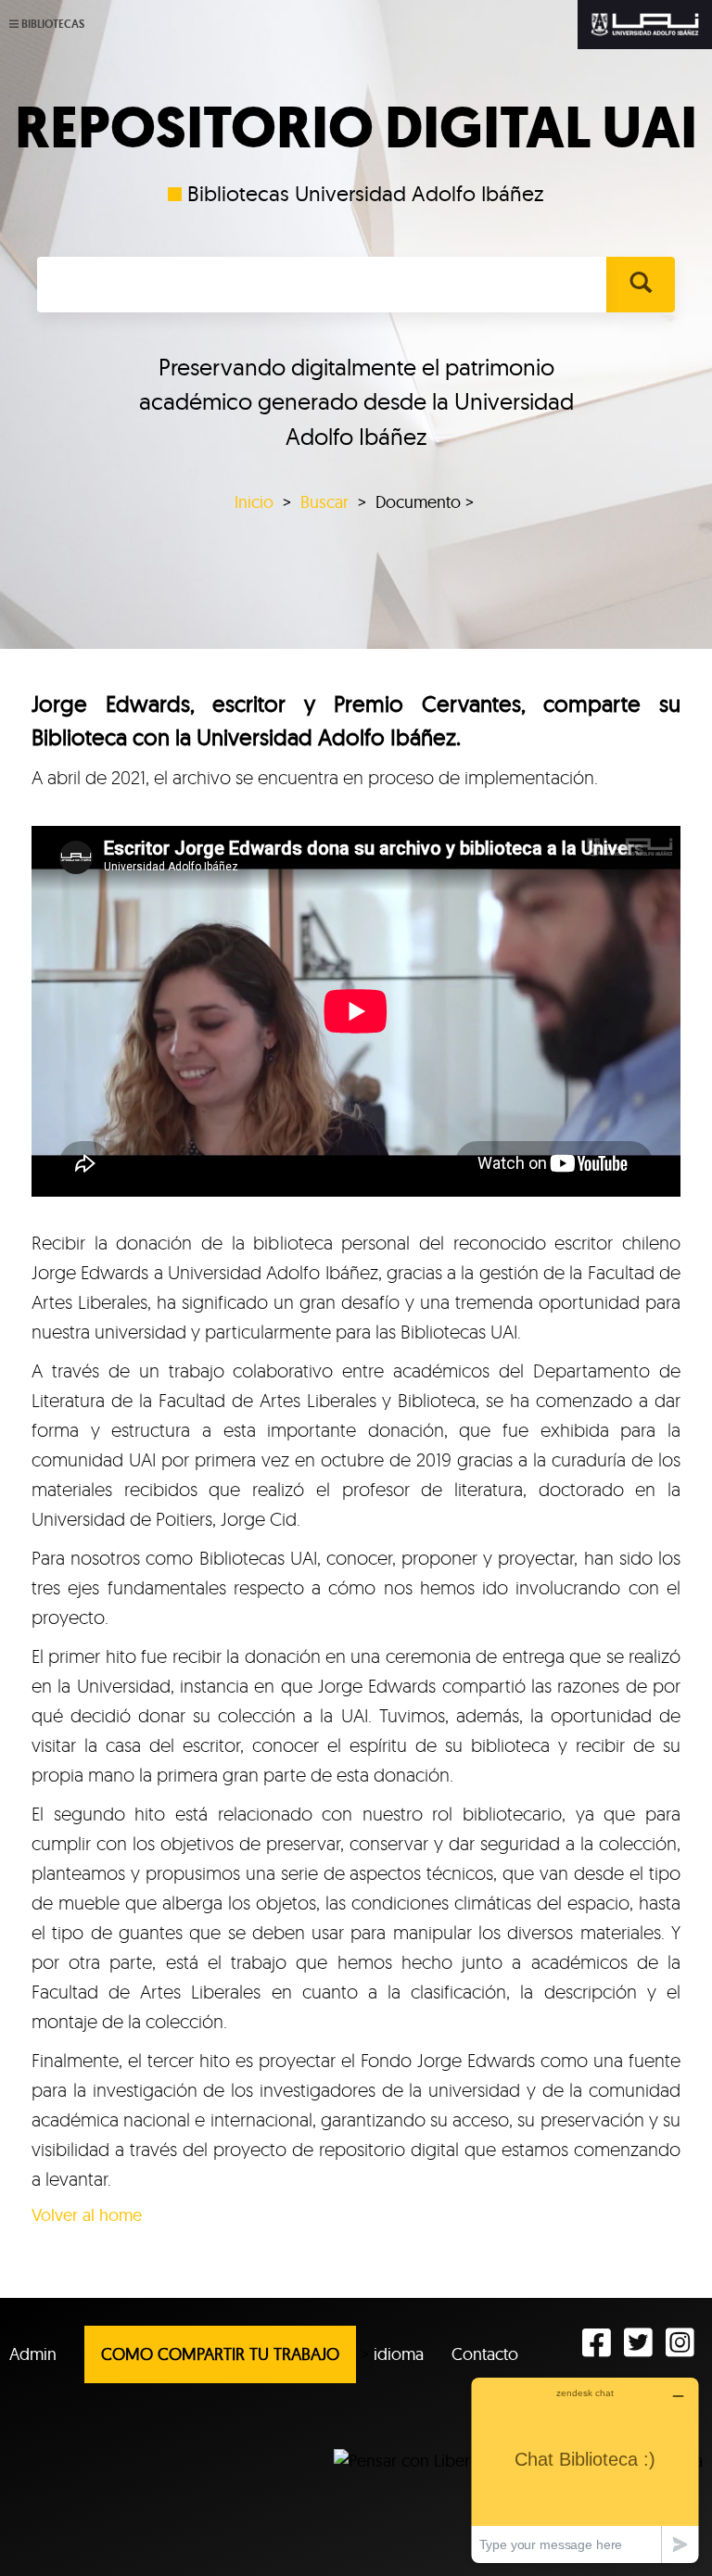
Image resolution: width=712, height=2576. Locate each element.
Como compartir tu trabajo (220, 2354)
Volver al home (87, 2215)
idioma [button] (399, 2354)
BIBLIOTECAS (53, 24)
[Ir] (640, 285)
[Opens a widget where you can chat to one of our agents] (585, 2470)
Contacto (485, 2354)
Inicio (254, 502)
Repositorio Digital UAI (356, 128)
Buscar (324, 502)
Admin (33, 2354)
